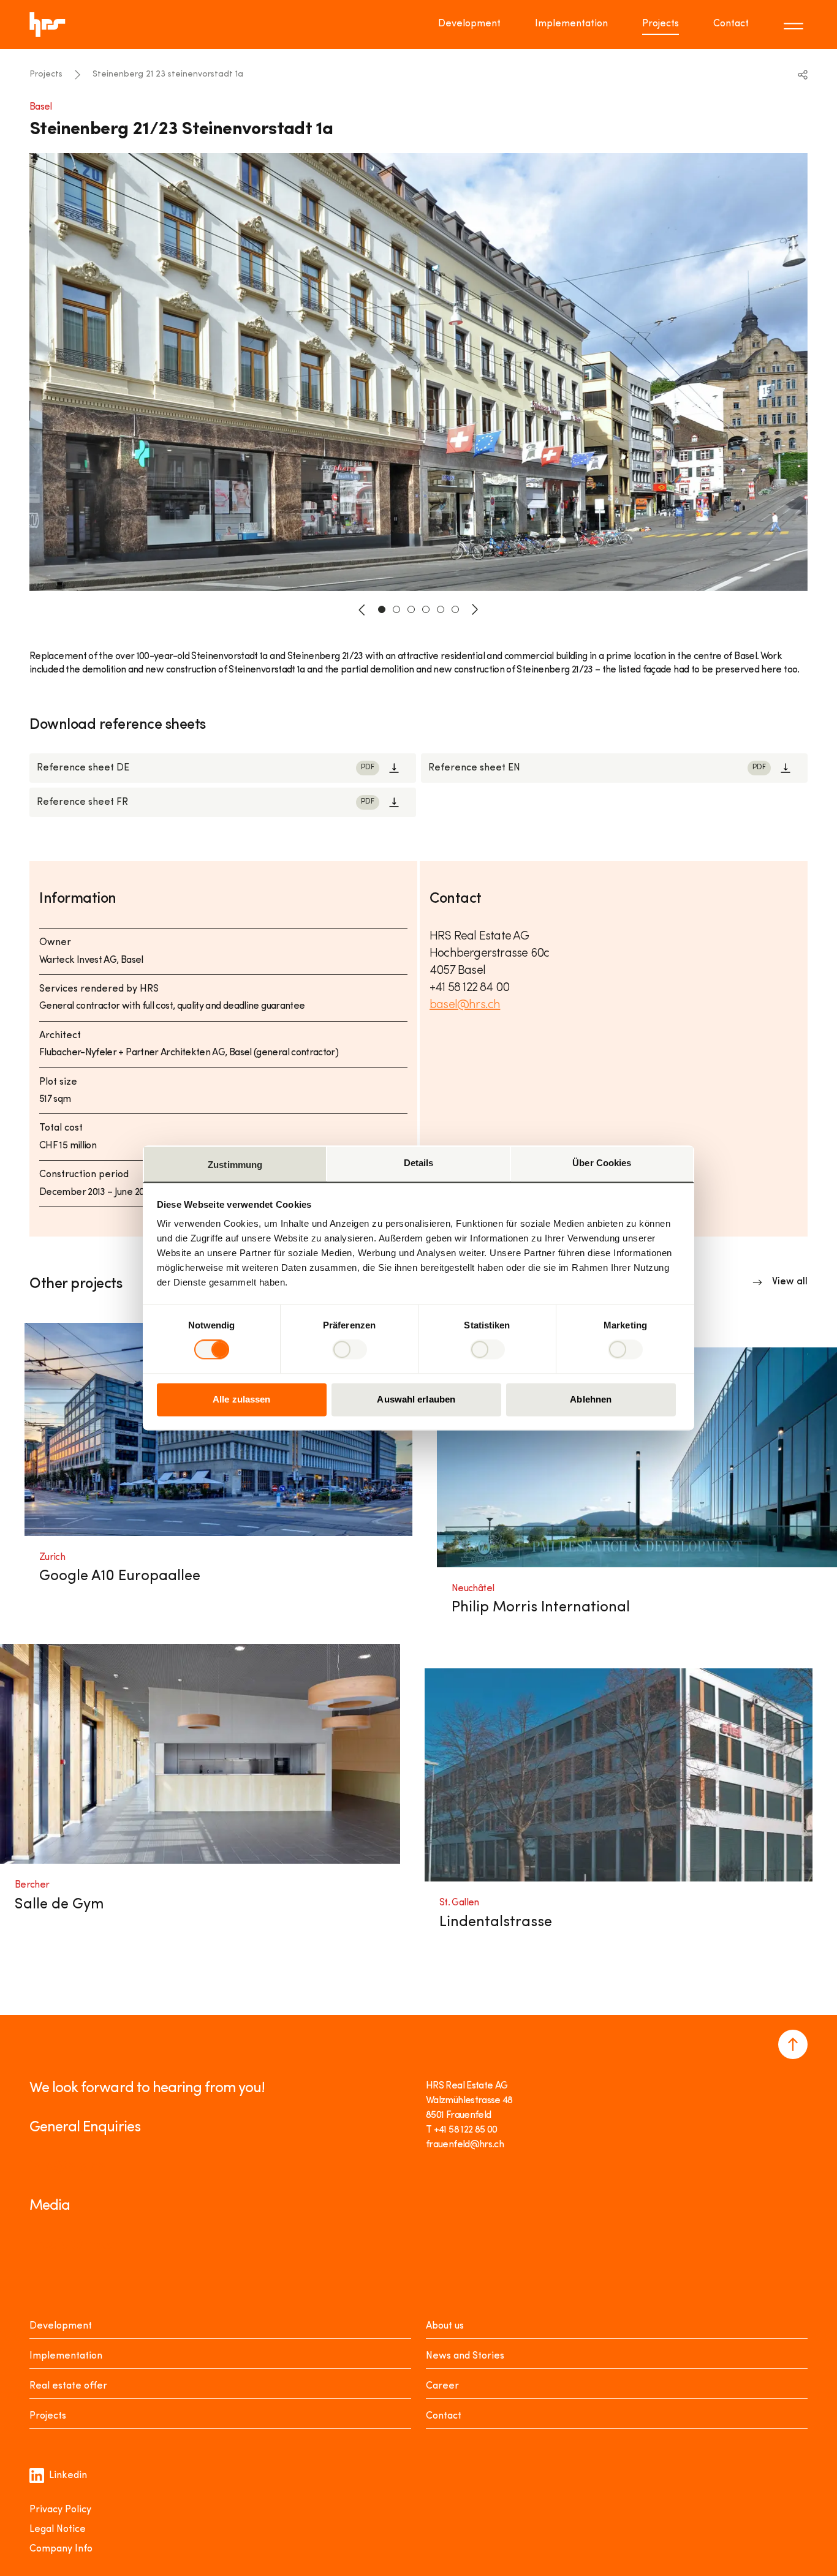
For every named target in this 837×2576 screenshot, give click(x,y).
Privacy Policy (60, 2510)
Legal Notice (58, 2529)
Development (469, 24)
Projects (661, 24)
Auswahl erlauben (416, 1399)
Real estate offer (68, 2386)
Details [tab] (419, 1163)
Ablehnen (591, 1399)
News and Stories (465, 2356)
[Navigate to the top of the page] (793, 2044)
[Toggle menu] (795, 24)
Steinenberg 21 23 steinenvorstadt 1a (168, 74)
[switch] (350, 1350)
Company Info (61, 2549)
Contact (731, 24)
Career (442, 2386)
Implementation (571, 24)
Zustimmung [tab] (235, 1165)
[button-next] (475, 609)
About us (445, 2326)
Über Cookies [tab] (602, 1163)
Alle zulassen (241, 1399)
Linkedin (68, 2476)
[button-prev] (362, 609)
